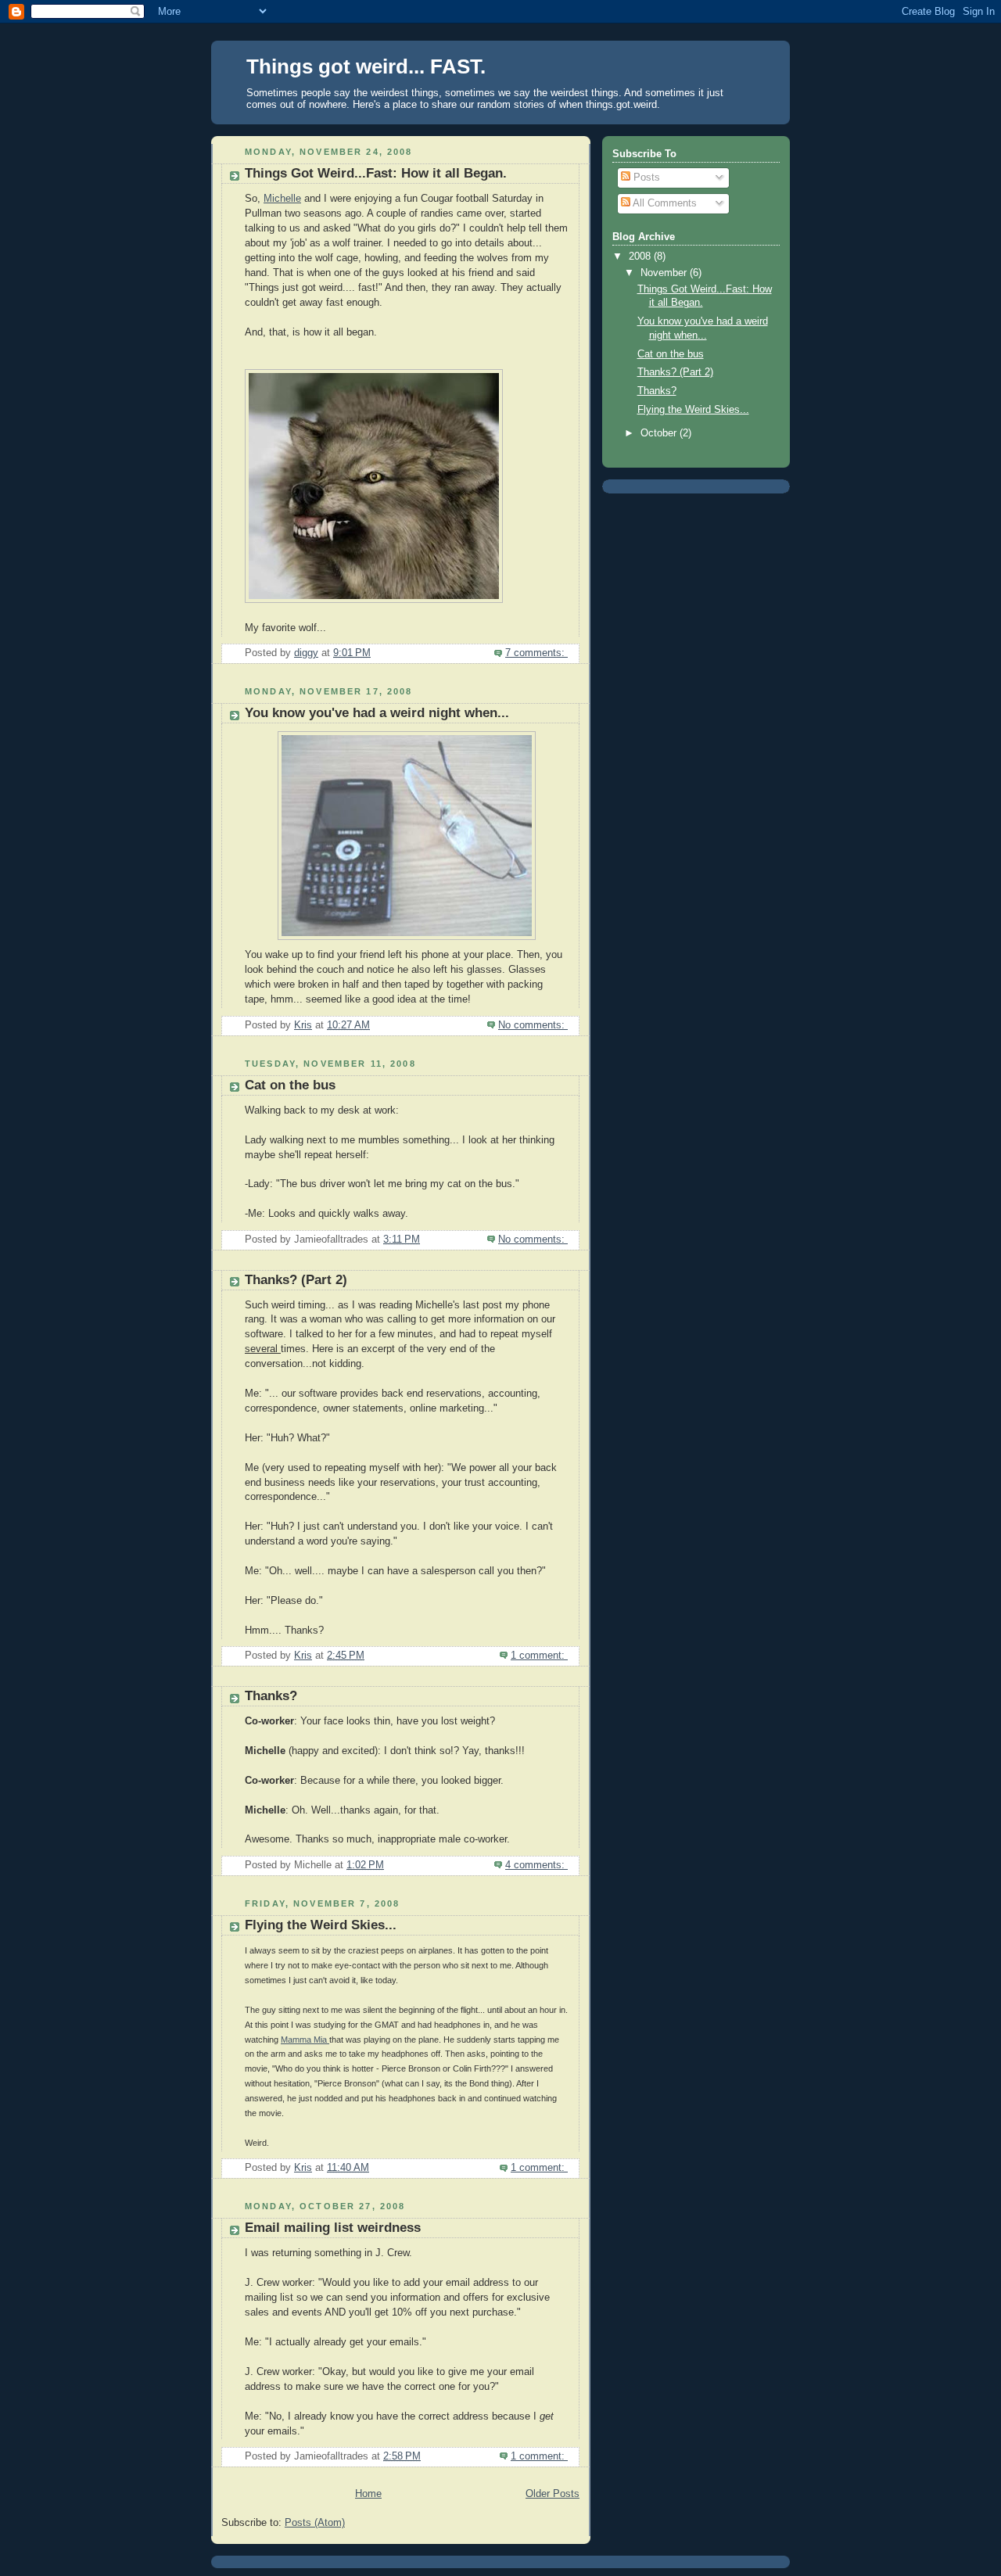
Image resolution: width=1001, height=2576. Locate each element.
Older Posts (553, 2494)
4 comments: (536, 1865)
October (660, 433)
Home (368, 2494)
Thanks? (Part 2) (296, 1280)
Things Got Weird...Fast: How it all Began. (376, 173)
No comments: (533, 1025)
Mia (305, 2040)
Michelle (282, 199)
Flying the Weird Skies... (321, 1925)
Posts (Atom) (315, 2523)
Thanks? (271, 1696)
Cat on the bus (290, 1085)
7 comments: (536, 653)
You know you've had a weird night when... (377, 713)
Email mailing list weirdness (333, 2228)
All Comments (664, 203)
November (665, 273)
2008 (641, 257)
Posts (645, 178)
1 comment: (539, 1656)
